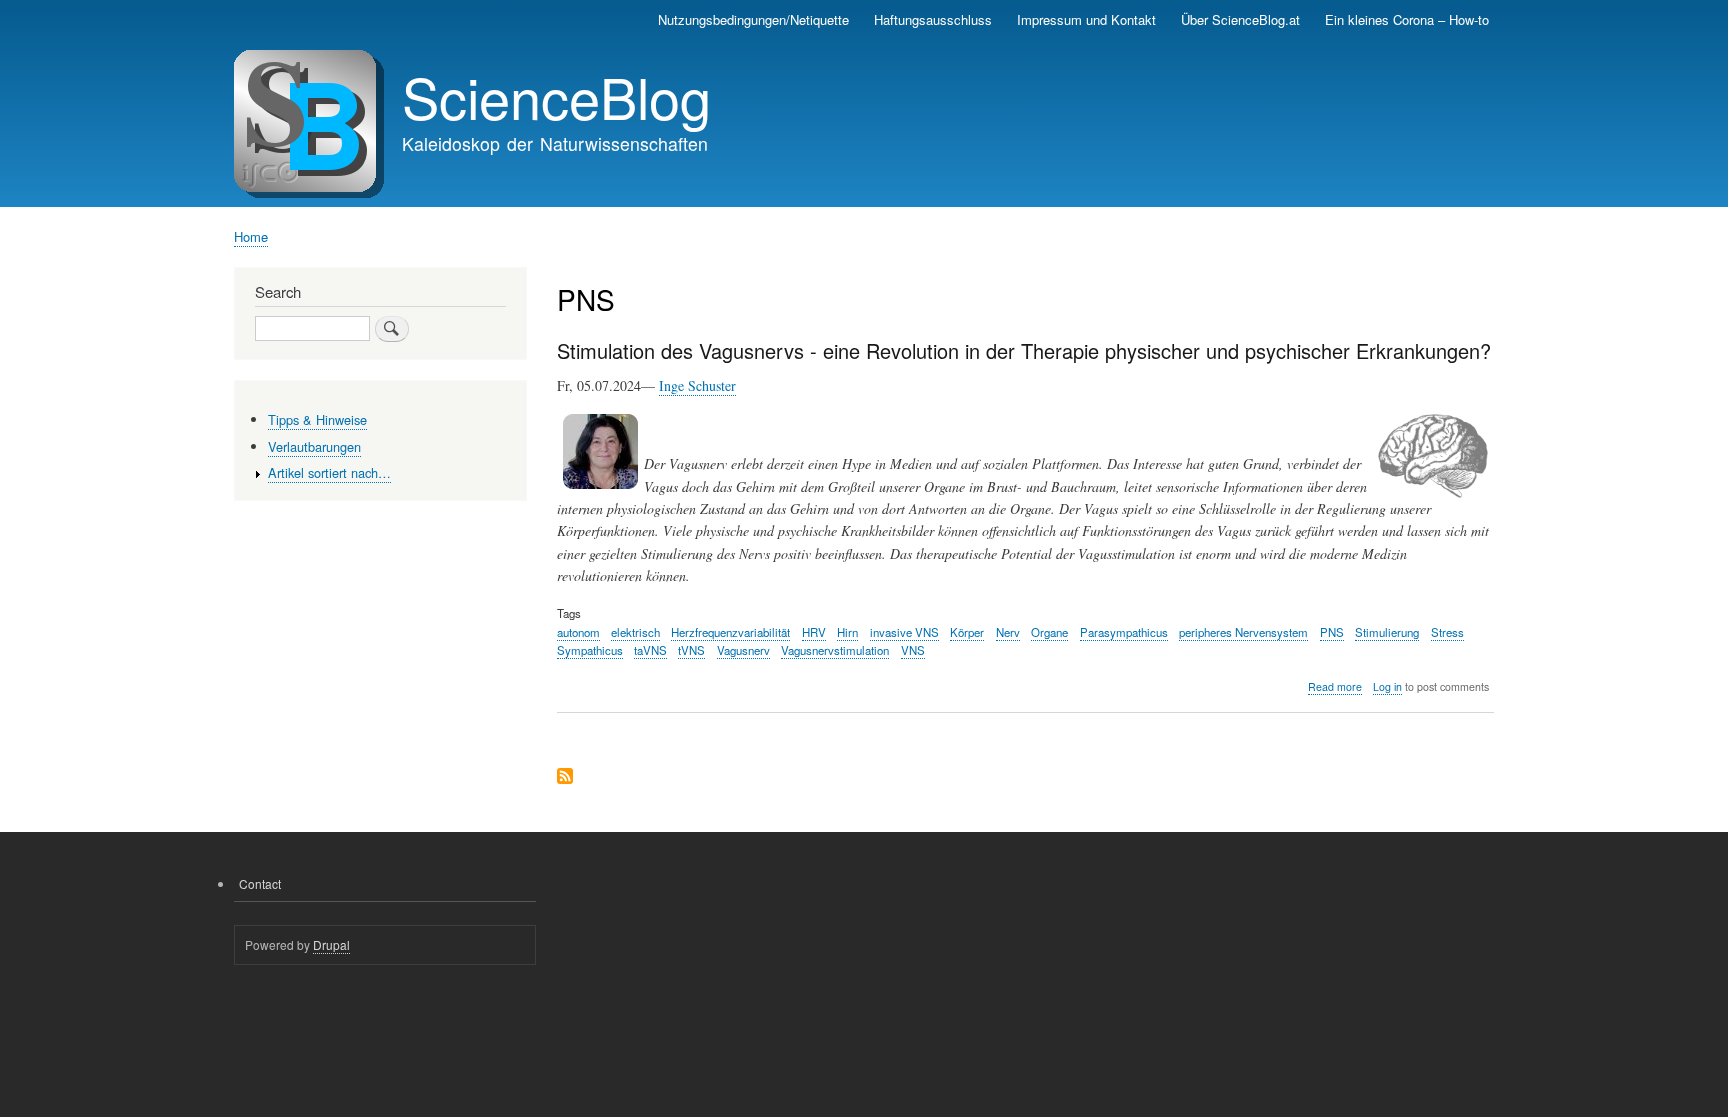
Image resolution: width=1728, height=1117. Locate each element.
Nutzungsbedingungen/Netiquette (753, 19)
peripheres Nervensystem (1243, 632)
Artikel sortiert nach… (329, 472)
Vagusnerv (743, 650)
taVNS (650, 650)
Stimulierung (1387, 632)
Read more (1335, 687)
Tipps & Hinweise (317, 419)
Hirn (847, 632)
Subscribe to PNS (565, 777)
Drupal (331, 944)
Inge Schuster (697, 385)
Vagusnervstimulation (835, 650)
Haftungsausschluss (933, 19)
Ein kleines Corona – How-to (1407, 19)
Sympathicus (590, 650)
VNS (913, 650)
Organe (1049, 632)
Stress (1447, 632)
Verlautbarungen (314, 446)
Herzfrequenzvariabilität (730, 632)
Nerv (1008, 632)
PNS (1332, 632)
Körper (967, 632)
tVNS (691, 650)
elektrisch (635, 632)
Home (251, 236)
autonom (578, 632)
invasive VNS (904, 632)
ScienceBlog (556, 96)
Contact (260, 883)
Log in (1387, 686)
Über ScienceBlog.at (1240, 19)
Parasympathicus (1124, 632)
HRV (814, 632)
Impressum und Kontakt (1086, 19)
